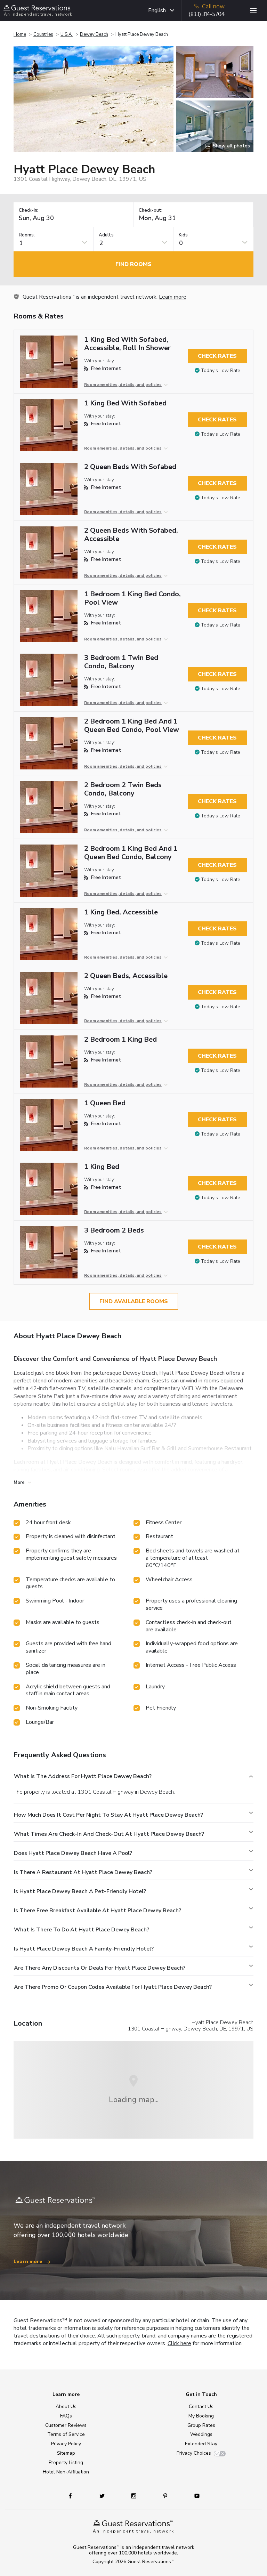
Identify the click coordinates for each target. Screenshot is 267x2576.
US (250, 2029)
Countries (43, 34)
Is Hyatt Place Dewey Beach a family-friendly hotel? (84, 1949)
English (157, 10)
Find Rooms (133, 264)
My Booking (201, 2416)
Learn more (173, 297)
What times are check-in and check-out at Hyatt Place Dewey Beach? (109, 1834)
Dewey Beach (94, 34)
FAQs (66, 2416)
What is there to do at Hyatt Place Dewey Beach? (82, 1930)
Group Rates (201, 2425)
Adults (106, 235)
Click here (179, 2343)
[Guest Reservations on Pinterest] (166, 2496)
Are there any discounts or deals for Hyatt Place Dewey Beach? (100, 1968)
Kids (183, 235)
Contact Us (201, 2407)
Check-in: (29, 211)
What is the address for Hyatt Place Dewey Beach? (83, 1776)
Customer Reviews (66, 2425)
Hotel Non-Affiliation (66, 2472)
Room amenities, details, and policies (123, 385)
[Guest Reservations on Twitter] (103, 2496)
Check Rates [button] (217, 356)
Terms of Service (66, 2434)
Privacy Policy (66, 2444)
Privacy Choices (194, 2453)
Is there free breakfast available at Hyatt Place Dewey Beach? (98, 1911)
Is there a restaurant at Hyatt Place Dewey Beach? (83, 1872)
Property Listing (66, 2462)
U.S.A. (67, 34)
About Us (66, 2407)
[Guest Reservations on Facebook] (74, 2496)
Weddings (201, 2434)
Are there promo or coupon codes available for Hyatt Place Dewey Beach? (113, 1987)
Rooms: (27, 235)
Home (20, 34)
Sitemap (66, 2453)
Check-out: (151, 211)
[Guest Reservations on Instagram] (134, 2496)
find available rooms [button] (134, 1301)
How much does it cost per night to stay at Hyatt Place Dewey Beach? (108, 1815)
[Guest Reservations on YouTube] (194, 2496)
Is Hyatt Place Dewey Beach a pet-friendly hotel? (80, 1891)
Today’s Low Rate (221, 370)
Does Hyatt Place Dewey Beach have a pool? (73, 1853)
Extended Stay (201, 2444)
